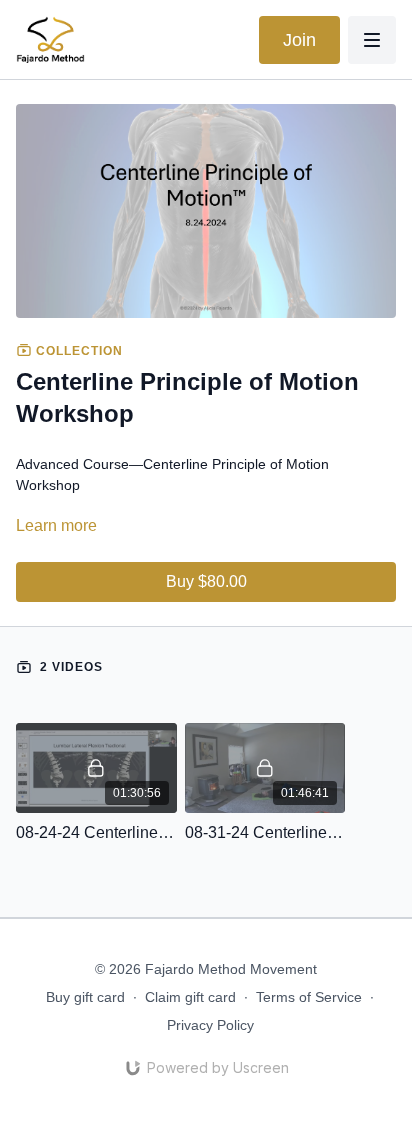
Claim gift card (190, 997)
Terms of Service (309, 997)
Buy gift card (85, 997)
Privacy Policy (210, 1025)
